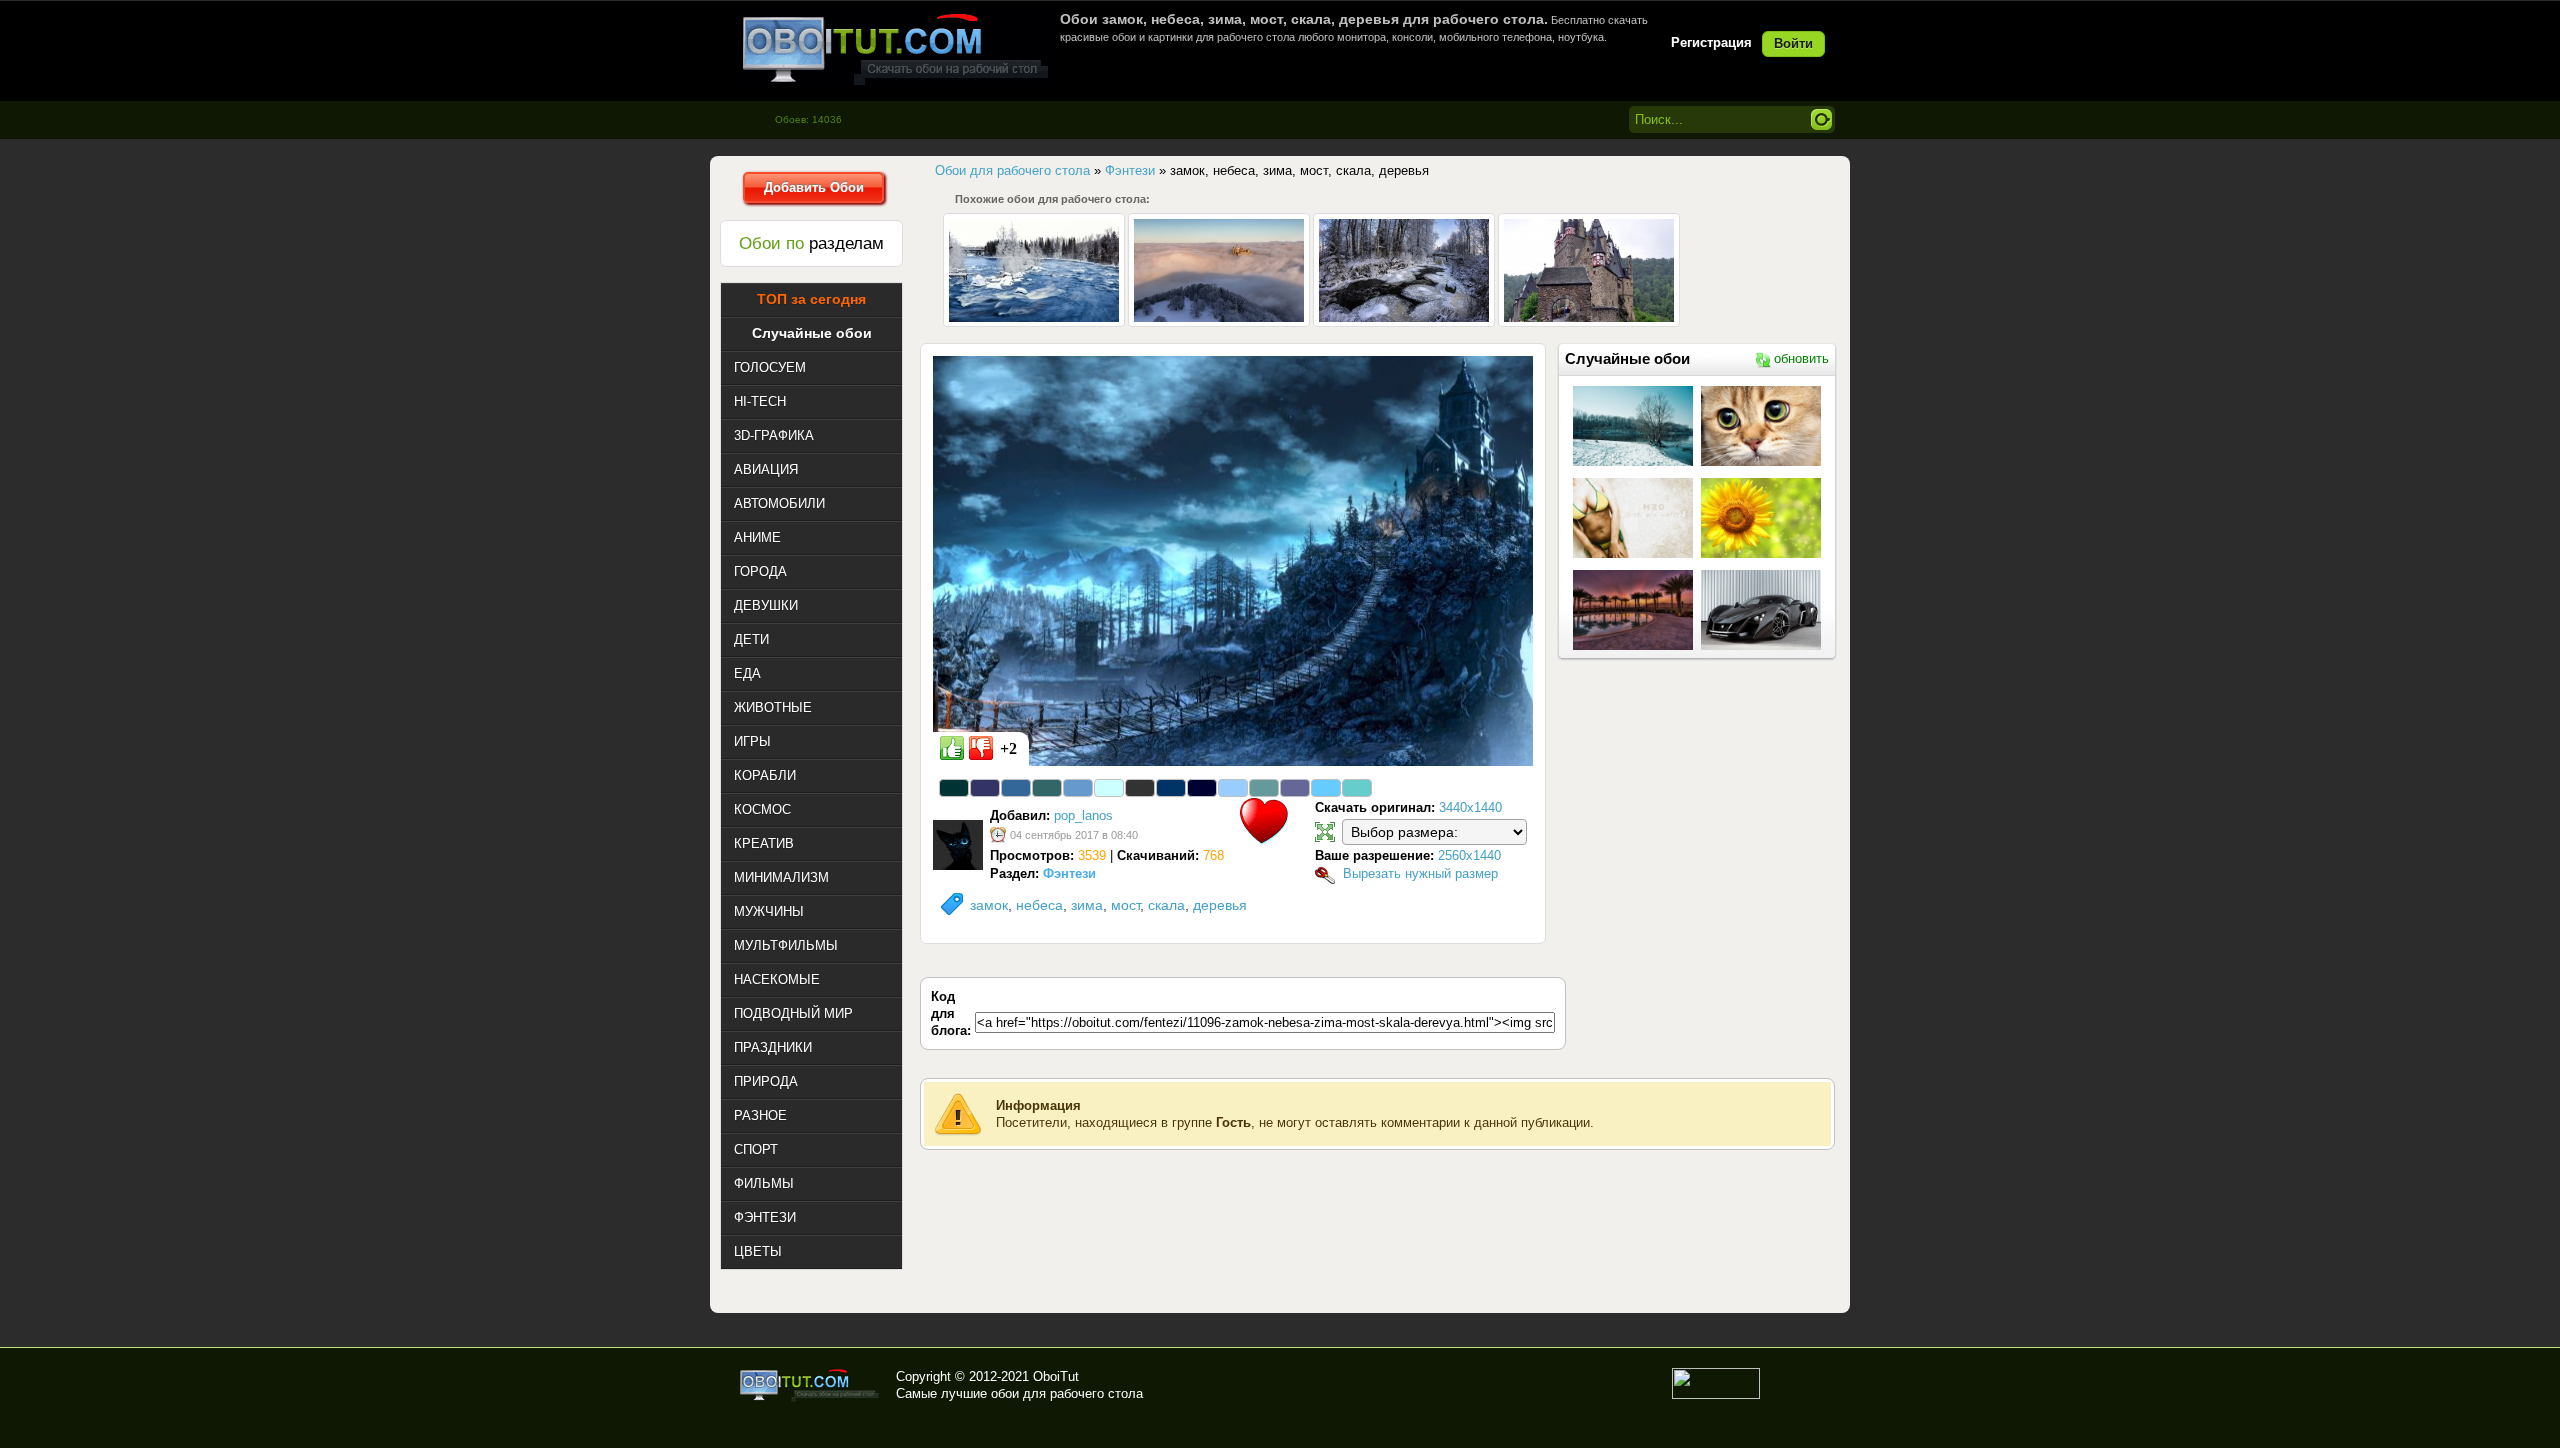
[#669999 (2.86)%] (1264, 788)
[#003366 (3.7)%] (1171, 788)
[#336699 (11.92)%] (1016, 788)
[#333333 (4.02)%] (1140, 788)
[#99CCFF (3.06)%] (1233, 788)
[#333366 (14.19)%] (985, 788)
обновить (1801, 358)
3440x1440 (1470, 807)
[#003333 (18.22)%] (954, 788)
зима (1087, 905)
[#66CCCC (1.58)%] (1357, 788)
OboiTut (1056, 1376)
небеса (1039, 905)
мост (1125, 905)
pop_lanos (1083, 815)
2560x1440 (1469, 855)
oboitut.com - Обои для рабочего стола (895, 48)
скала (1166, 905)
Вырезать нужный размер (1420, 873)
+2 (1008, 748)
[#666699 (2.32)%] (1295, 788)
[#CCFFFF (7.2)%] (1109, 788)
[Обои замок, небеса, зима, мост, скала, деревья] (1233, 560)
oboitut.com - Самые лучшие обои (810, 1385)
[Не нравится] (981, 748)
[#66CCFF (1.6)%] (1326, 788)
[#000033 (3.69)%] (1202, 788)
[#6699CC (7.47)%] (1078, 788)
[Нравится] (952, 748)
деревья (1220, 905)
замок (989, 905)
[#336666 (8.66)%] (1047, 788)
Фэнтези (1069, 873)
